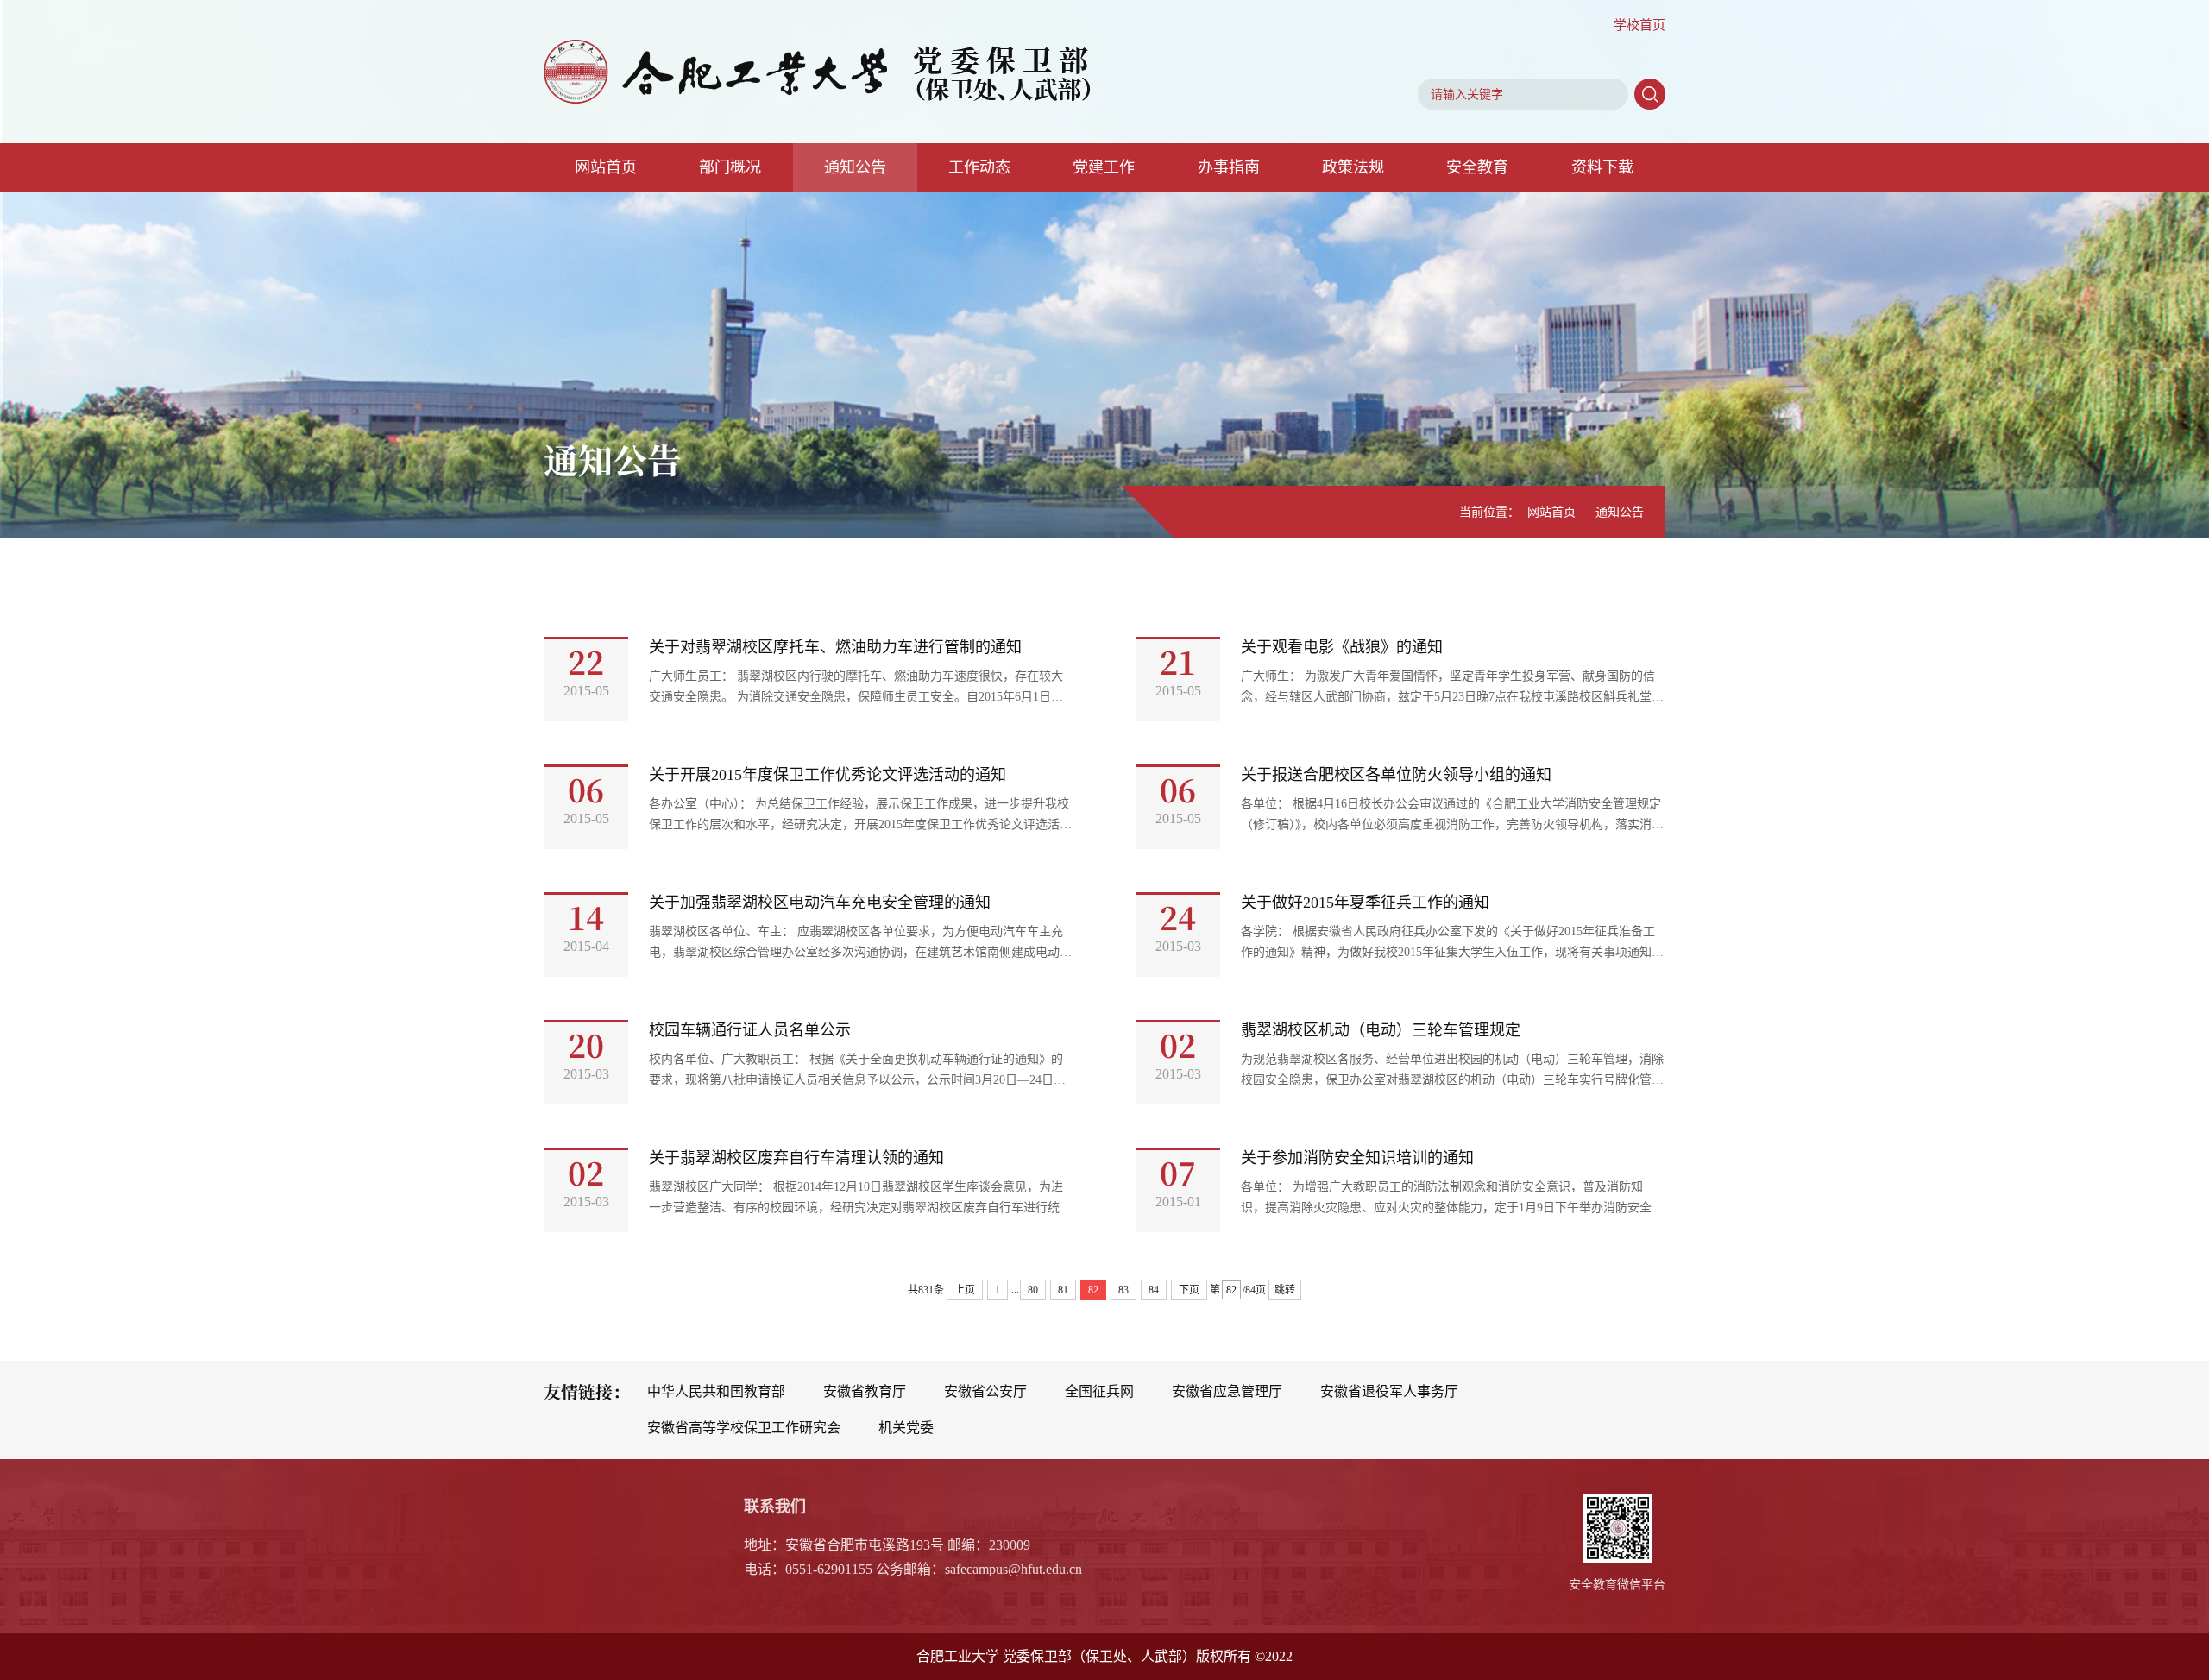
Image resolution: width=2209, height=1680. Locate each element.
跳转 (1285, 1290)
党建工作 (1104, 167)
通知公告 (855, 167)
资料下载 (1602, 167)
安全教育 (1477, 167)
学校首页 (1639, 25)
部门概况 (730, 167)
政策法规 (1353, 167)
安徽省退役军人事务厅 (1389, 1391)
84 (1154, 1290)
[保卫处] (818, 72)
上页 (965, 1290)
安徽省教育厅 (865, 1391)
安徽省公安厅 (985, 1391)
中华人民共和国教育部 (716, 1391)
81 (1063, 1290)
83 (1123, 1290)
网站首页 (606, 167)
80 (1033, 1290)
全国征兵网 (1099, 1391)
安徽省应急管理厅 (1227, 1391)
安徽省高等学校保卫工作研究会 (744, 1428)
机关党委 (906, 1428)
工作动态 (979, 167)
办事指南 (1229, 167)
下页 (1189, 1290)
